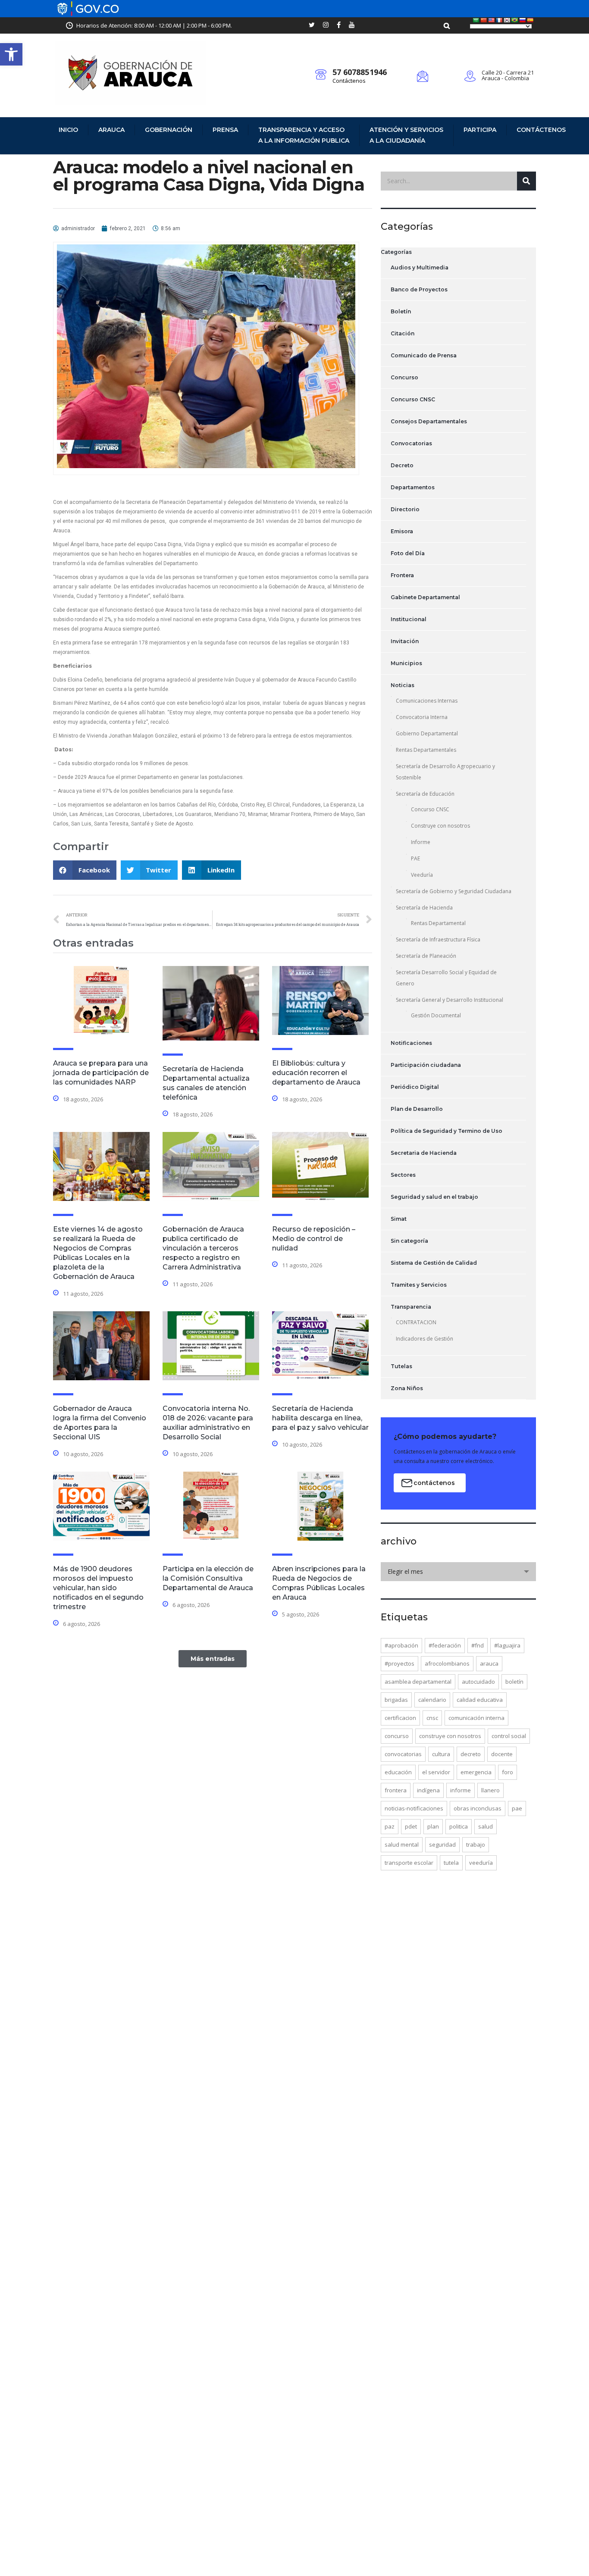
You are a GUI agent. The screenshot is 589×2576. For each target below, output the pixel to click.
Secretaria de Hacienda (424, 1153)
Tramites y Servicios (419, 1285)
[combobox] (458, 1572)
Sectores (403, 1175)
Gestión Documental (436, 1015)
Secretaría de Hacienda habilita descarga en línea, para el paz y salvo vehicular (320, 1418)
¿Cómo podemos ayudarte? (445, 1436)
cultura (441, 1754)
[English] (492, 20)
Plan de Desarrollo (417, 1109)
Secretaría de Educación (425, 794)
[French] (499, 20)
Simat (399, 1219)
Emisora (402, 531)
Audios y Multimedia (420, 267)
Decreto (402, 465)
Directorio (405, 509)
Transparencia (411, 1307)
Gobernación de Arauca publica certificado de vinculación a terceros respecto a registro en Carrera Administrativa (203, 1248)
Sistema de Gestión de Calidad (434, 1263)
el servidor (436, 1772)
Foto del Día (408, 553)
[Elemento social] (312, 25)
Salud (486, 1826)
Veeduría (422, 875)
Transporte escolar (409, 1863)
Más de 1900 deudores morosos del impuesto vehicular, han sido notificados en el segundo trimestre (98, 1588)
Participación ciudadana (426, 1065)
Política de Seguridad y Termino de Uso (446, 1131)
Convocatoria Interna (422, 717)
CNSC (432, 1718)
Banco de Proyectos (419, 289)
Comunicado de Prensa (424, 355)
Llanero (490, 1790)
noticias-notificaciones (414, 1808)
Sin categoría (409, 1241)
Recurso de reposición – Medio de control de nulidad (314, 1239)
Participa (480, 130)
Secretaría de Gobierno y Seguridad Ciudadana (454, 891)
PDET (411, 1826)
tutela (451, 1863)
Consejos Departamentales (429, 421)
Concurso (404, 377)
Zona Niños (407, 1388)
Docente (502, 1754)
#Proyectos (399, 1663)
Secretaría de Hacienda (424, 908)
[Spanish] (530, 20)
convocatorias (403, 1754)
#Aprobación (401, 1645)
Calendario (432, 1700)
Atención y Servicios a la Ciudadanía (406, 135)
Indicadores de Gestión (425, 1339)
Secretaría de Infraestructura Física (438, 939)
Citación (403, 333)
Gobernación (169, 130)
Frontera (402, 575)
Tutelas (401, 1366)
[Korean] (507, 20)
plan (433, 1826)
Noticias (403, 685)
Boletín (401, 311)
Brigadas (396, 1700)
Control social (509, 1736)
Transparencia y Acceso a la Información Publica (304, 135)
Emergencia (476, 1772)
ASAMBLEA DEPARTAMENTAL (418, 1682)
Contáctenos (349, 81)
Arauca (111, 130)
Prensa (225, 130)
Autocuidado (478, 1682)
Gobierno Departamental (427, 733)
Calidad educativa (480, 1700)
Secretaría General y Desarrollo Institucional (450, 1000)
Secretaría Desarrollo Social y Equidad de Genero (446, 978)
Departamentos (413, 487)
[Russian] (523, 20)
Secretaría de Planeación (426, 956)
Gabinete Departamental (425, 597)
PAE (415, 858)
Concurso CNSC (413, 399)
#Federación (445, 1645)
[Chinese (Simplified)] (484, 20)
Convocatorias (411, 443)
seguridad (442, 1844)
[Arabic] (476, 20)
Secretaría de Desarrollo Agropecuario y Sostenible (445, 772)
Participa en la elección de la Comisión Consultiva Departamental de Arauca (208, 1578)
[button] (11, 54)
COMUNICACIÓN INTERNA (476, 1718)
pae (517, 1808)
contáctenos (434, 1483)
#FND (478, 1645)
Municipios (406, 663)
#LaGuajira (507, 1645)
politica (459, 1826)
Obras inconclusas (478, 1808)
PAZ (390, 1826)
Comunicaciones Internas (427, 701)
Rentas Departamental (438, 923)
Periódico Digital (415, 1087)
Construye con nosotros (440, 826)
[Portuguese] (515, 20)
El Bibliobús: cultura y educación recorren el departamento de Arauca (316, 1073)
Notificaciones (411, 1043)
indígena (428, 1790)
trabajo (476, 1844)
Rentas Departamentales (426, 750)
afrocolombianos (447, 1663)
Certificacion (400, 1718)
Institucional (409, 619)
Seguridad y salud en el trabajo (434, 1197)
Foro (508, 1772)
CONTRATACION (416, 1322)
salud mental (402, 1844)
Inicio (68, 130)
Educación (398, 1772)
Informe (421, 842)
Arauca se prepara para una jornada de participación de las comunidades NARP (101, 1073)
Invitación (405, 641)
